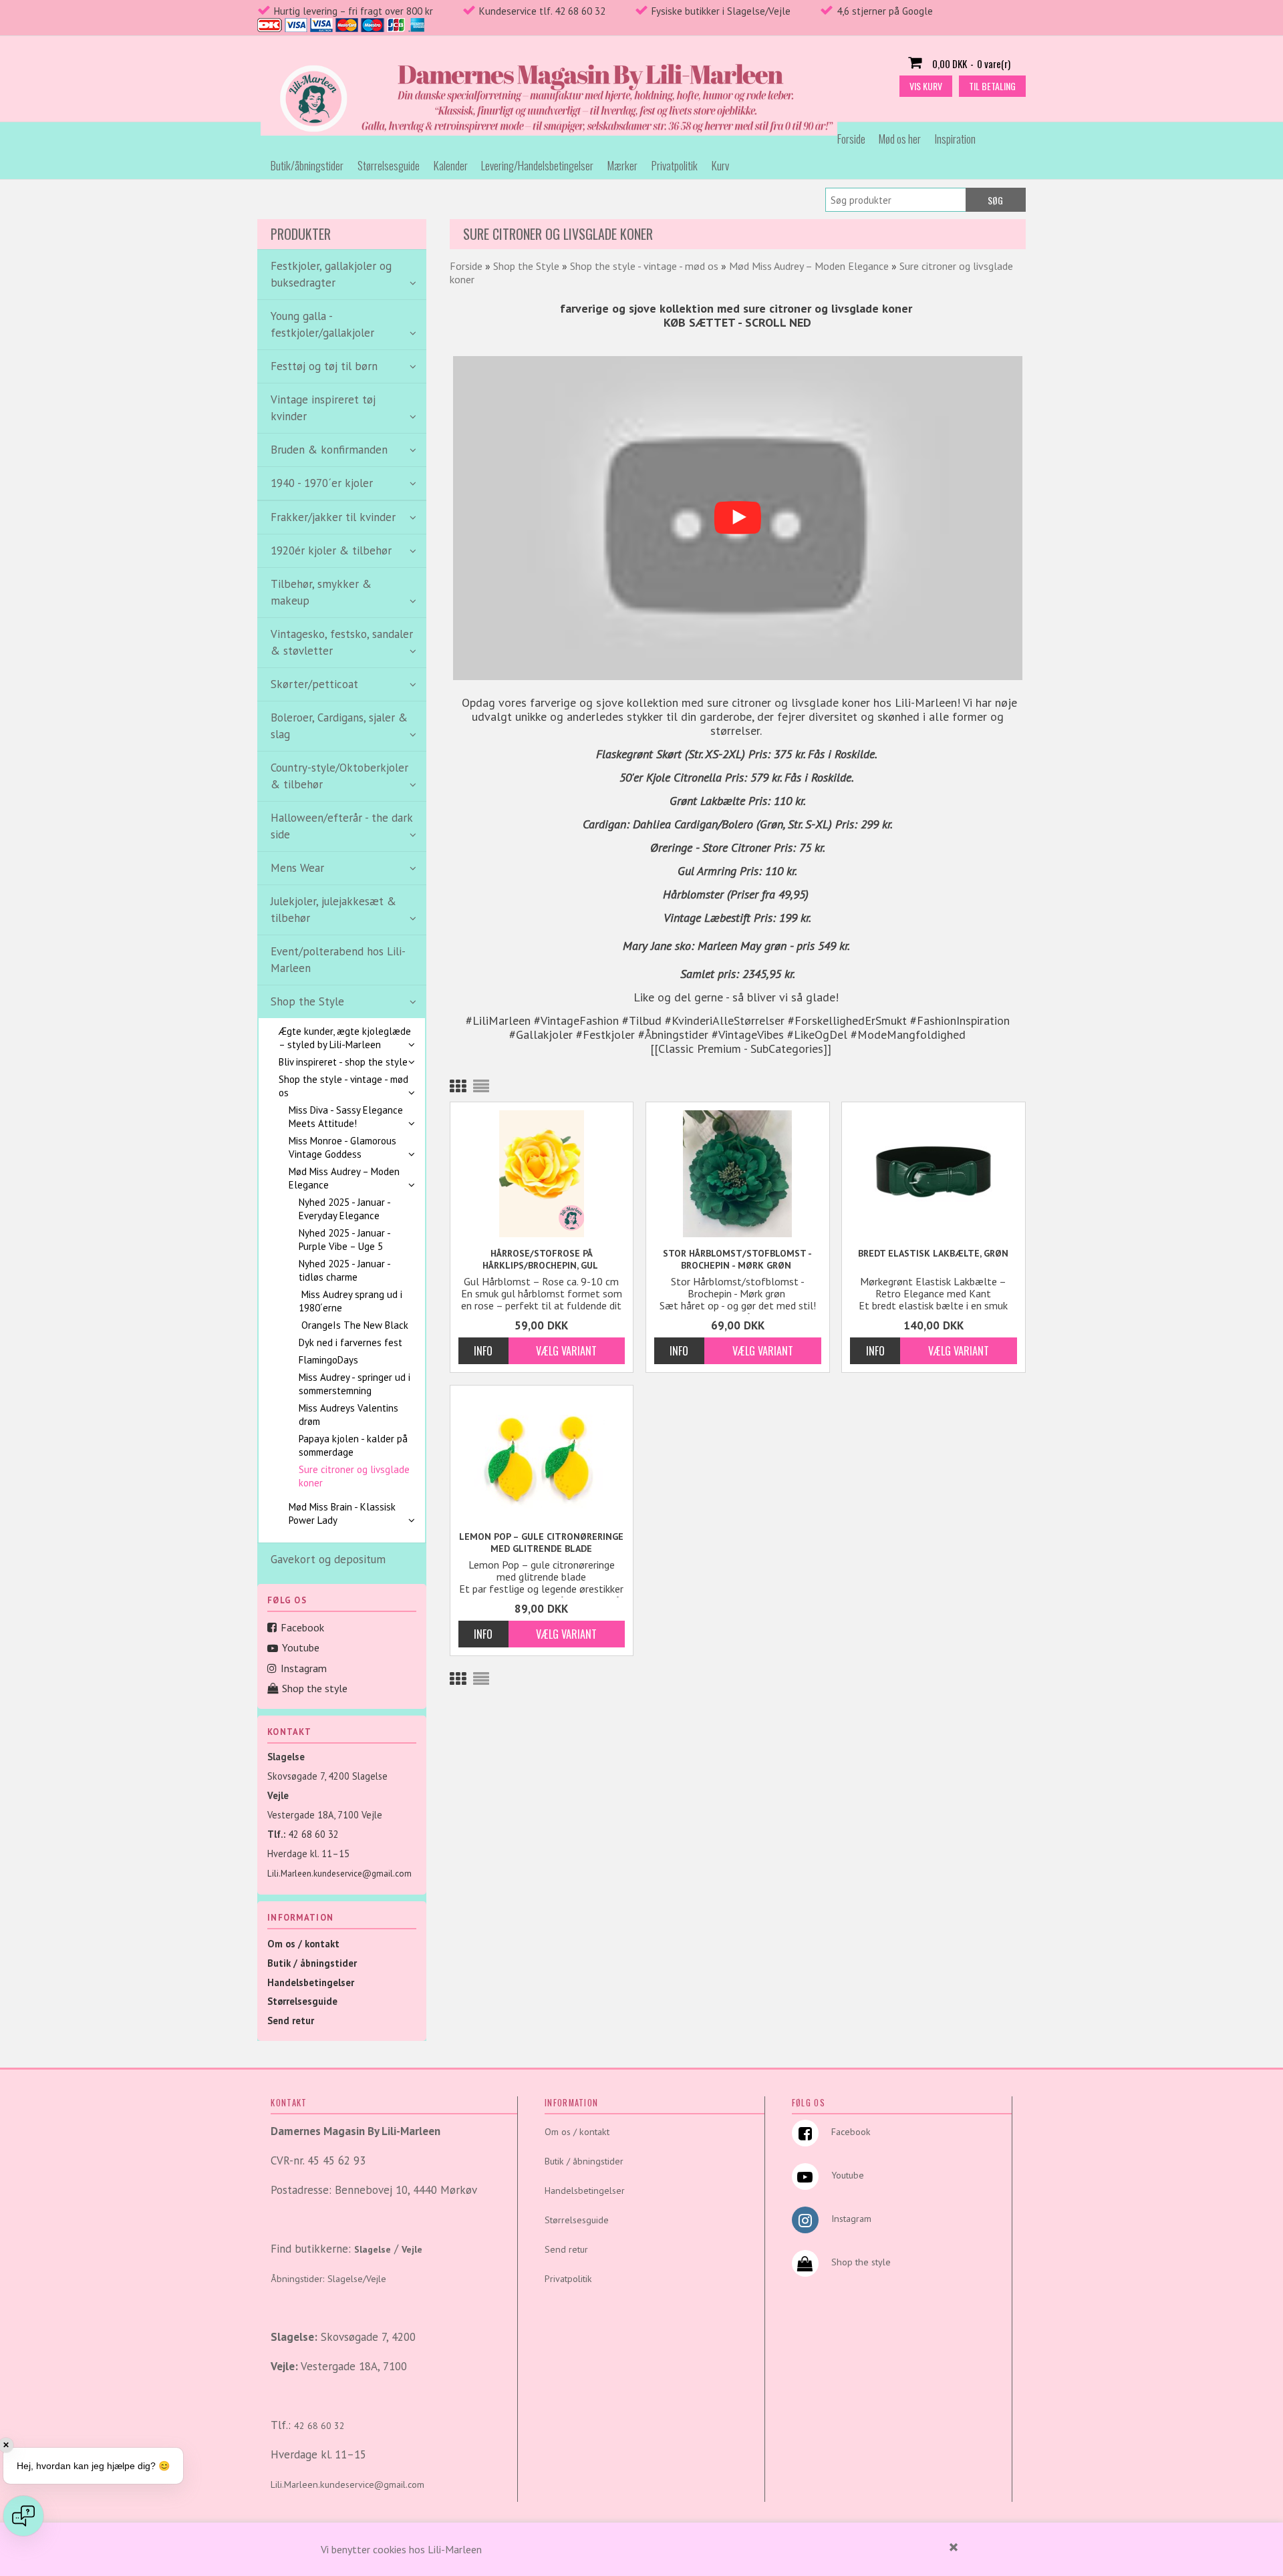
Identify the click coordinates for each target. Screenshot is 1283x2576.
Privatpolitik (675, 165)
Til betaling (992, 86)
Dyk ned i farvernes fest (350, 1342)
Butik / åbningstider (312, 1963)
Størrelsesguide (389, 165)
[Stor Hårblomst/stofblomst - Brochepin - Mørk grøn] (738, 1174)
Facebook (302, 1627)
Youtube (301, 1647)
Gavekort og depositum (328, 1559)
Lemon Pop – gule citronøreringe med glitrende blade (541, 1543)
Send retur (291, 2021)
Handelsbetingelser (311, 1982)
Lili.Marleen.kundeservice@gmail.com (339, 1874)
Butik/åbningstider (307, 165)
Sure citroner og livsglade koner (354, 1476)
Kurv (720, 165)
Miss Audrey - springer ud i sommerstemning (354, 1384)
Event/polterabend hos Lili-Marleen (338, 960)
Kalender (451, 165)
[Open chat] (23, 2516)
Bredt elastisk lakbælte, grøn (933, 1253)
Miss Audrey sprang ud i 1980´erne (350, 1301)
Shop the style (315, 1688)
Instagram (304, 1668)
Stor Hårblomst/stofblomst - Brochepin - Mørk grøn (737, 1259)
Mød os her (900, 139)
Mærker (622, 165)
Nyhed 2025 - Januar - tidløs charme (344, 1270)
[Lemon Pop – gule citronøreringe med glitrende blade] (542, 1455)
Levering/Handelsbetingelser (537, 165)
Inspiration (955, 139)
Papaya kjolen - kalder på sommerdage (353, 1445)
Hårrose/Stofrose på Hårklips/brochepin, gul (541, 1259)
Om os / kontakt (303, 1944)
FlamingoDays (328, 1360)
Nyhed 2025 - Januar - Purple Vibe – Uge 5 (344, 1240)
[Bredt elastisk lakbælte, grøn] (934, 1174)
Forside (851, 139)
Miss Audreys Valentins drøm (348, 1415)
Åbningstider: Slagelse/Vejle (328, 2279)
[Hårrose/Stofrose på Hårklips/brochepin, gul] (542, 1174)
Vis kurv (926, 86)
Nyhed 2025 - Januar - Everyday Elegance (344, 1209)
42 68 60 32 (313, 1834)
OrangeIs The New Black (353, 1325)
